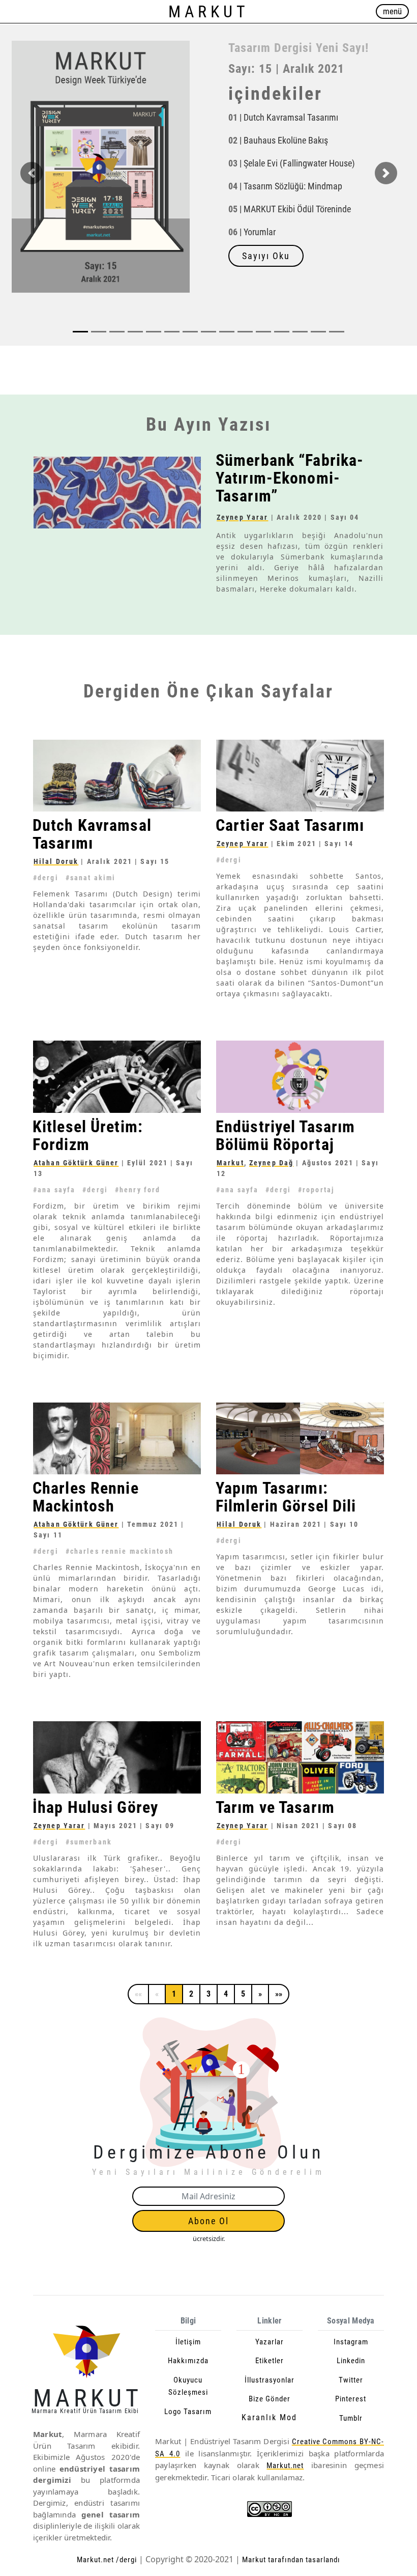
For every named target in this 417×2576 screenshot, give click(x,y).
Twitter (351, 2379)
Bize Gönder (270, 2399)
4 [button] (226, 1993)
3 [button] (208, 1993)
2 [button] (191, 1993)
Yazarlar (270, 2341)
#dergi (46, 878)
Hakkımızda (188, 2361)
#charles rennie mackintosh (120, 1551)
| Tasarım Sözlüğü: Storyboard (288, 184)
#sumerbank (89, 1841)
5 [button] (243, 1993)
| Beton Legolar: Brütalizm (280, 138)
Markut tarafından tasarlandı (290, 2560)
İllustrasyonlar (270, 2379)
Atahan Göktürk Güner (76, 1162)
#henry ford (138, 1189)
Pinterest (351, 2399)
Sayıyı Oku (266, 268)
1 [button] (174, 1993)
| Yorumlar (252, 244)
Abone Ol (208, 2221)
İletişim (188, 2341)
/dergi (126, 2560)
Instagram (351, 2341)
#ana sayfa (54, 1189)
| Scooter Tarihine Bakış (276, 161)
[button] (31, 185)
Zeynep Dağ (271, 1162)
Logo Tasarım (188, 2411)
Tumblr (351, 2418)
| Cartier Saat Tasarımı (273, 115)
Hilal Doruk (56, 861)
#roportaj (316, 1189)
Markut (230, 1162)
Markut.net (285, 2466)
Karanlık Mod (269, 2417)
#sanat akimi (91, 878)
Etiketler (270, 2361)
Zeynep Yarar (242, 517)
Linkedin (351, 2361)
